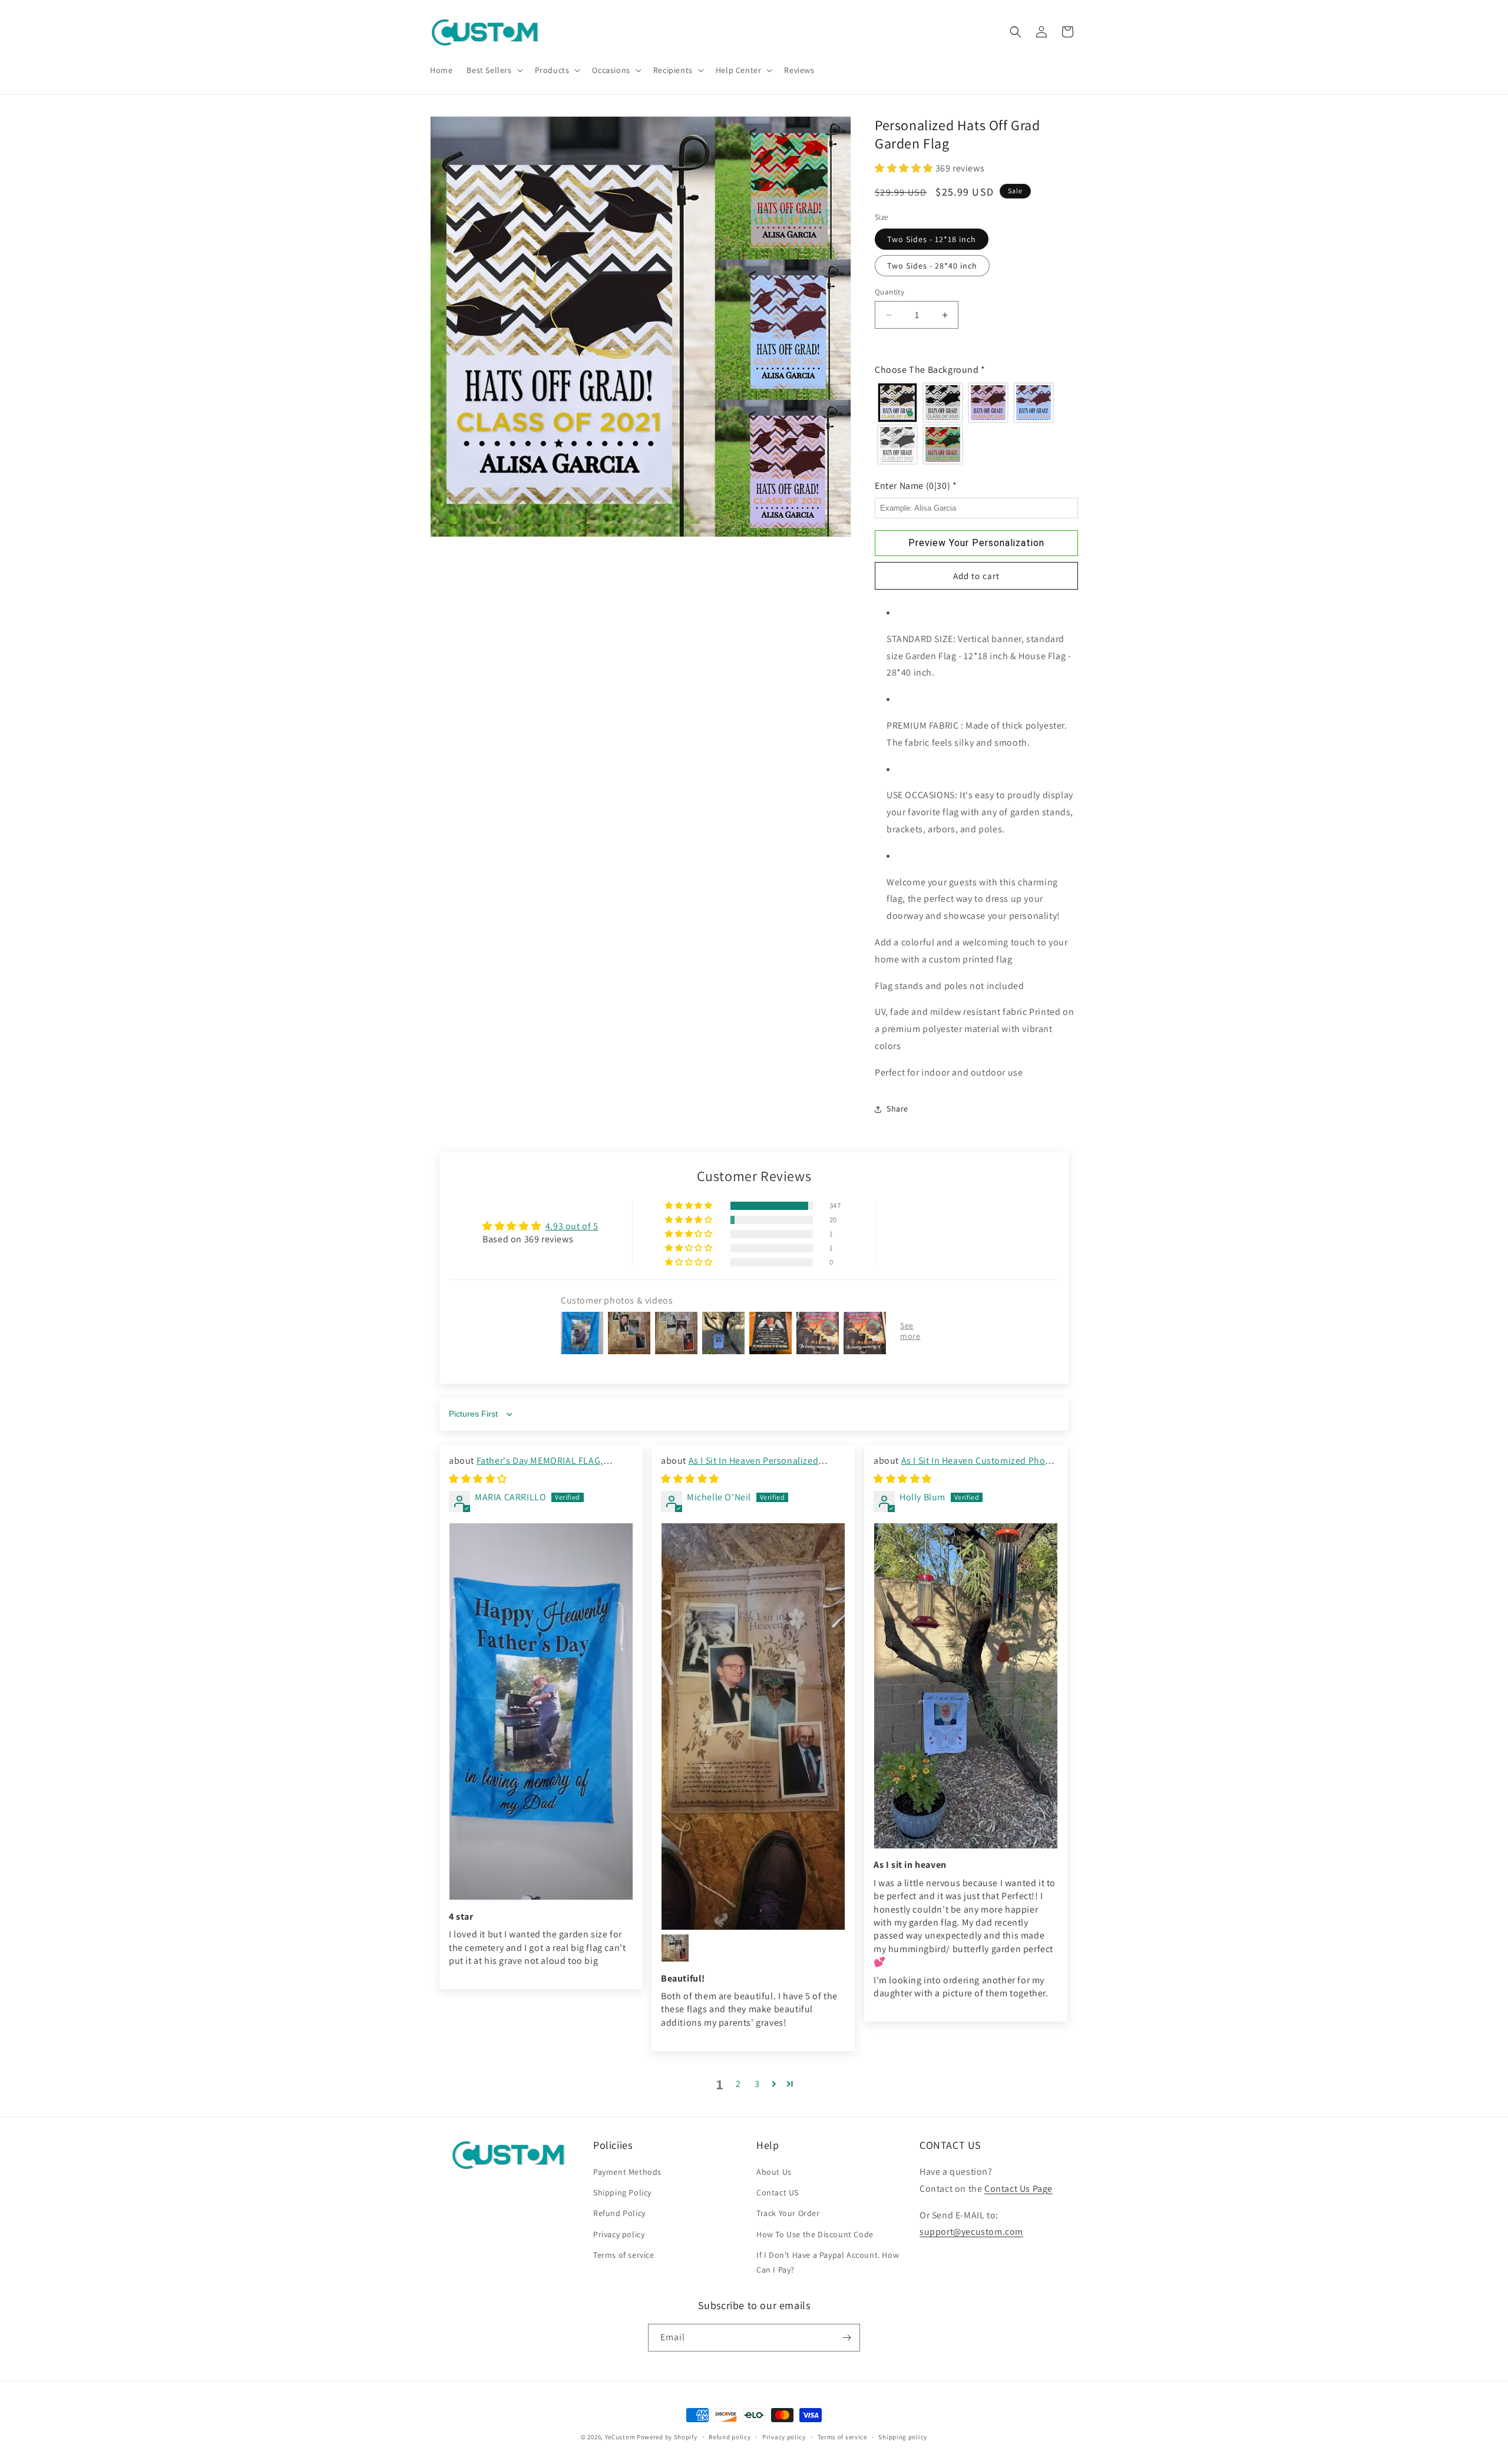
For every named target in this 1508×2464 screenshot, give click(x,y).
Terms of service (624, 2255)
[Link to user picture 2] (675, 1948)
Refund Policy (619, 2214)
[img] (478, 1479)
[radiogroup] (976, 424)
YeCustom (620, 2437)
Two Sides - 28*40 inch (932, 266)
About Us (774, 2172)
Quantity (889, 292)
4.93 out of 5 (572, 1226)
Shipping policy (903, 2437)
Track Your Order (788, 2214)
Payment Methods (627, 2172)
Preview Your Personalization (976, 543)
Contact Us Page (1018, 2189)
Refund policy (730, 2437)
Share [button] (897, 1109)
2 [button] (738, 2083)
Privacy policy (619, 2234)
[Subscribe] (846, 2338)
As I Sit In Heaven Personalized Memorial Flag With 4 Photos (740, 1467)
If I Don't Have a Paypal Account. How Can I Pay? (828, 2262)
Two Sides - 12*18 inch (932, 239)
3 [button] (757, 2083)
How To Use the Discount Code (815, 2234)
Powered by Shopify (667, 2437)
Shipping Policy (622, 2193)
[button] (493, 70)
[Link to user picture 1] (541, 1711)
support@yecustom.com (971, 2232)
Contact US (778, 2193)
